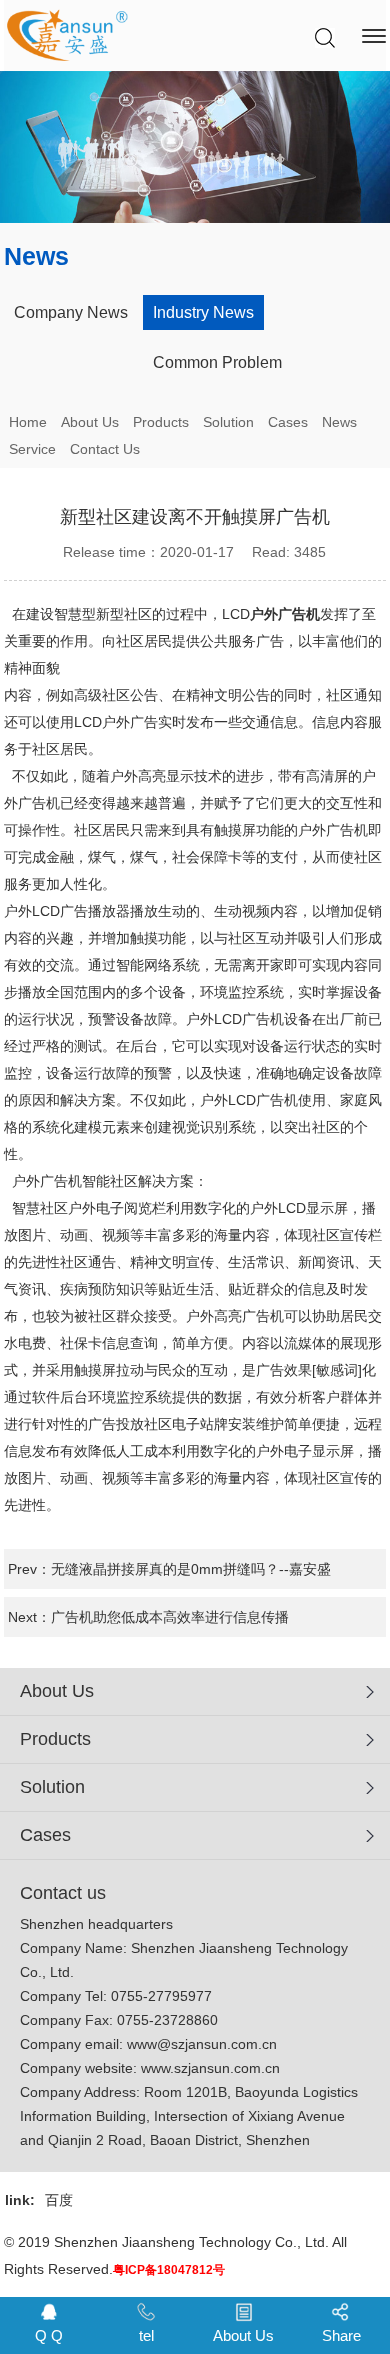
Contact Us (105, 449)
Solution (228, 422)
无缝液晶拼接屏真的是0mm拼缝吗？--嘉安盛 (191, 1569)
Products (161, 422)
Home (28, 422)
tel (146, 2335)
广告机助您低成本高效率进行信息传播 (170, 1617)
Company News (71, 312)
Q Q (49, 2335)
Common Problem (217, 362)
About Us (90, 422)
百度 (59, 2200)
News (339, 422)
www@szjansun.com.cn (202, 2044)
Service (32, 449)
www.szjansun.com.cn (210, 2068)
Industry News (203, 312)
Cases (288, 422)
